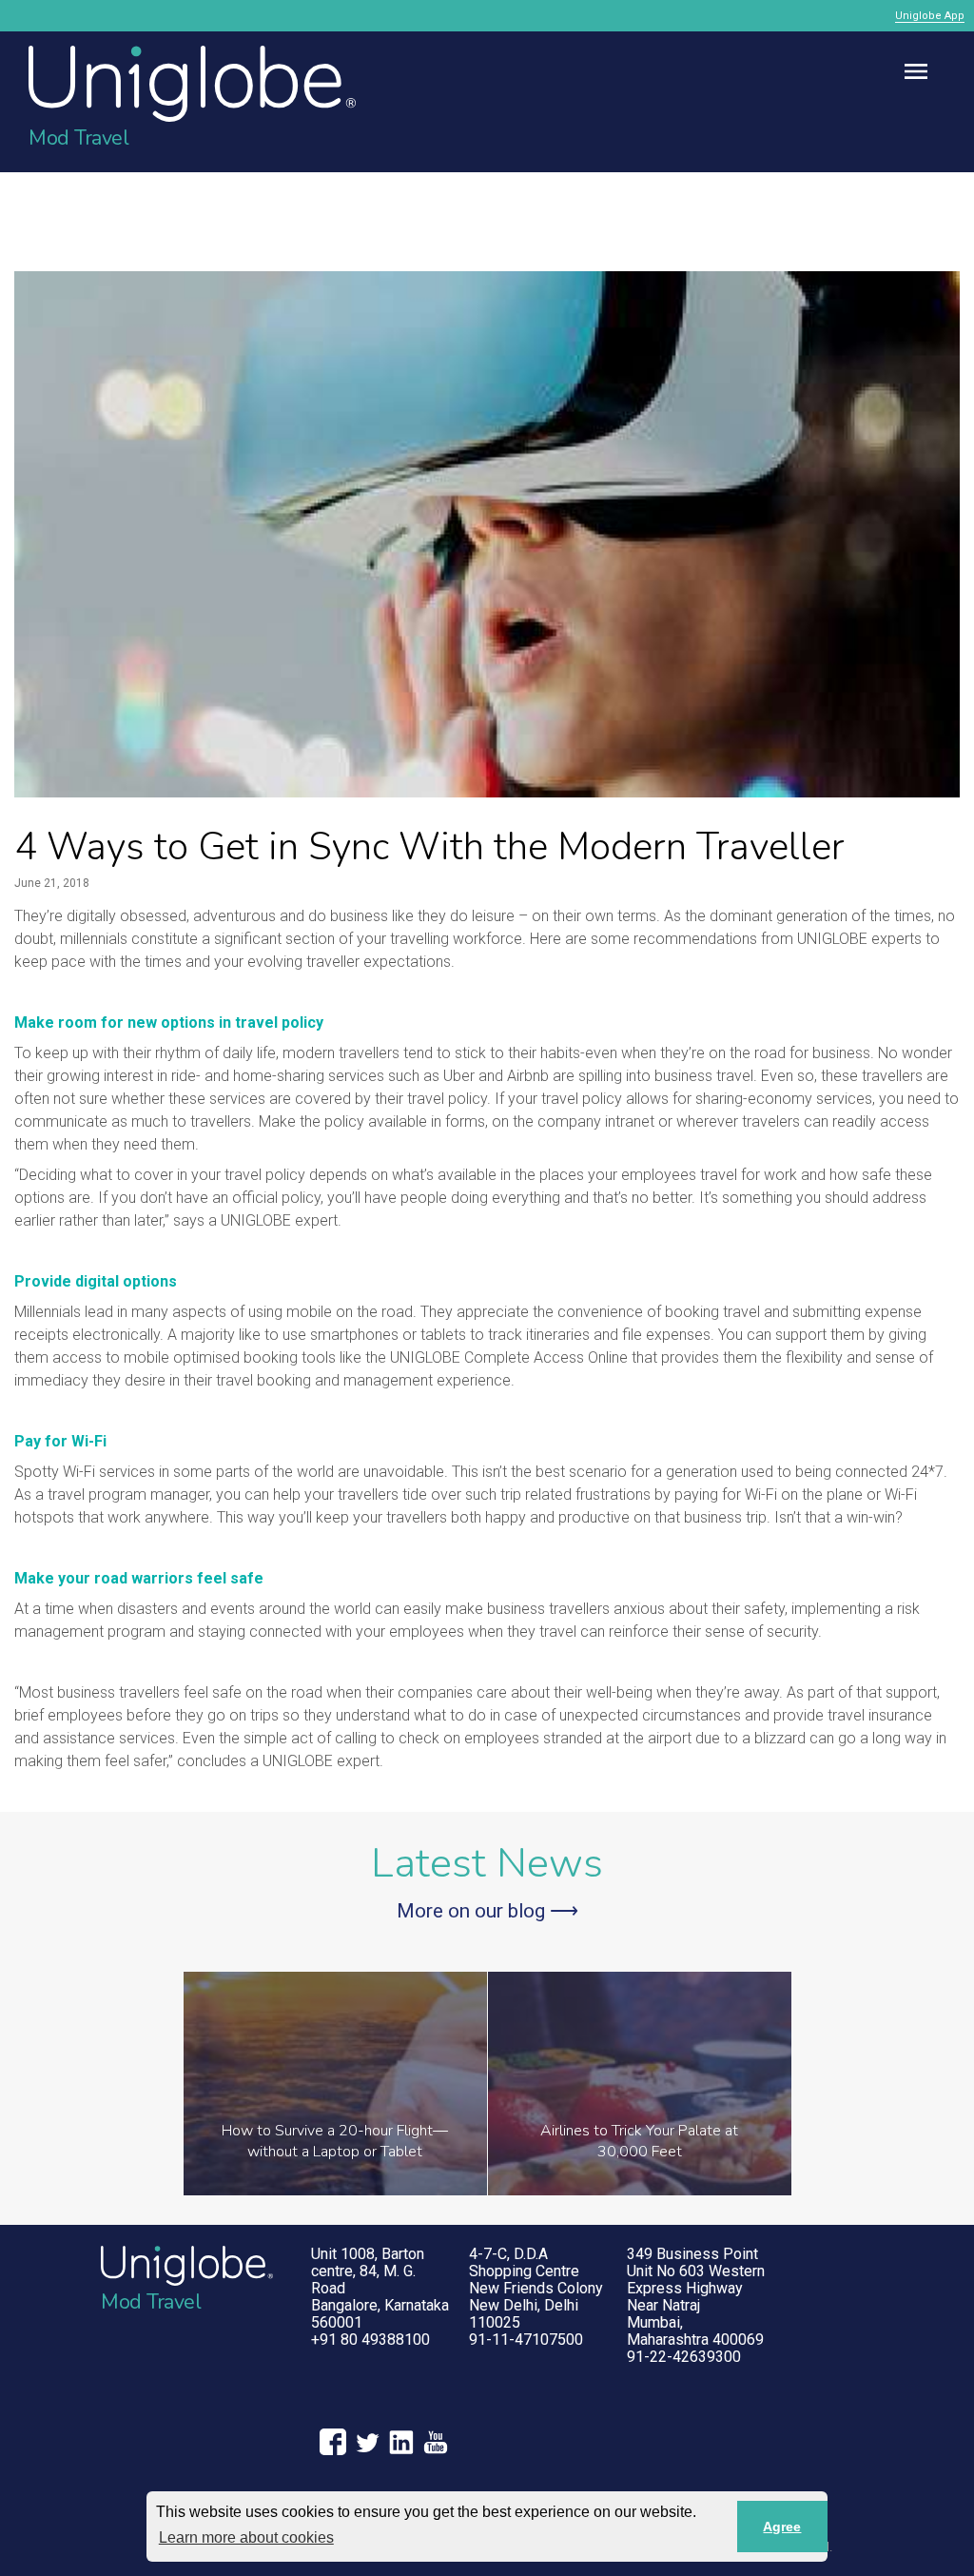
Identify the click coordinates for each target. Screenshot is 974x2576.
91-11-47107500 (526, 2340)
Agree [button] (782, 2527)
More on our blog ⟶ (487, 1911)
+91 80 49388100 (370, 2340)
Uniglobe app (930, 16)
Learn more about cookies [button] (246, 2537)
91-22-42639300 (684, 2357)
